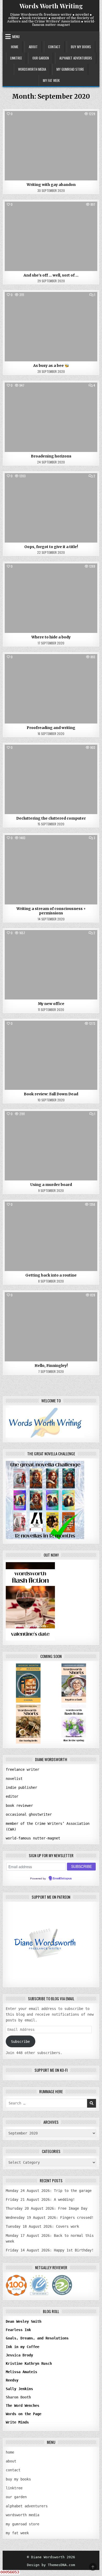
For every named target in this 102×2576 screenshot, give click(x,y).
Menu (16, 37)
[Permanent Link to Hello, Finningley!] (51, 1327)
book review (51, 1033)
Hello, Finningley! (51, 1366)
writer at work (51, 123)
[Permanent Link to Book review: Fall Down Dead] (51, 1055)
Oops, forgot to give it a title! (51, 547)
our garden (41, 58)
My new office (51, 1004)
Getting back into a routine (51, 1275)
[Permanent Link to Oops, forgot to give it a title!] (51, 508)
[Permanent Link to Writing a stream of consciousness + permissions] (51, 870)
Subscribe (20, 2042)
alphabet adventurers (76, 58)
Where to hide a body (51, 637)
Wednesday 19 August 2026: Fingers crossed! (50, 2218)
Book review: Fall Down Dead (51, 1094)
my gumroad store (70, 69)
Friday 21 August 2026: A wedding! (40, 2199)
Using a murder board (51, 1185)
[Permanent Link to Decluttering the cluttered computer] (51, 779)
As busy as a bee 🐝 (51, 366)
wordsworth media (32, 69)
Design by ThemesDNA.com (51, 2565)
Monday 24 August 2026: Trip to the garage (49, 2191)
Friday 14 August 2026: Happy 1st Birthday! (50, 2250)
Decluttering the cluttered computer (51, 818)
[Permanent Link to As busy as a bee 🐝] (51, 327)
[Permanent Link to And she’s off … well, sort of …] (51, 236)
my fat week (51, 80)
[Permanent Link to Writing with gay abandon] (51, 146)
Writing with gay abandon (51, 185)
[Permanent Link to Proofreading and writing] (51, 689)
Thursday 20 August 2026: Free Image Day (47, 2208)
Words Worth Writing (51, 6)
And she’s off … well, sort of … (51, 275)
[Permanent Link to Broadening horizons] (51, 417)
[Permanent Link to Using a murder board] (51, 1146)
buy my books (81, 47)
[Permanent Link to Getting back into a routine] (51, 1236)
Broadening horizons (51, 456)
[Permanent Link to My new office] (51, 965)
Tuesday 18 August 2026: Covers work (42, 2226)
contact (54, 47)
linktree (16, 58)
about (33, 47)
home (15, 47)
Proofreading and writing (51, 728)
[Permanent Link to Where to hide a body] (51, 598)
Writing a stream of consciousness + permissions (51, 911)
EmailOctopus (62, 1879)
